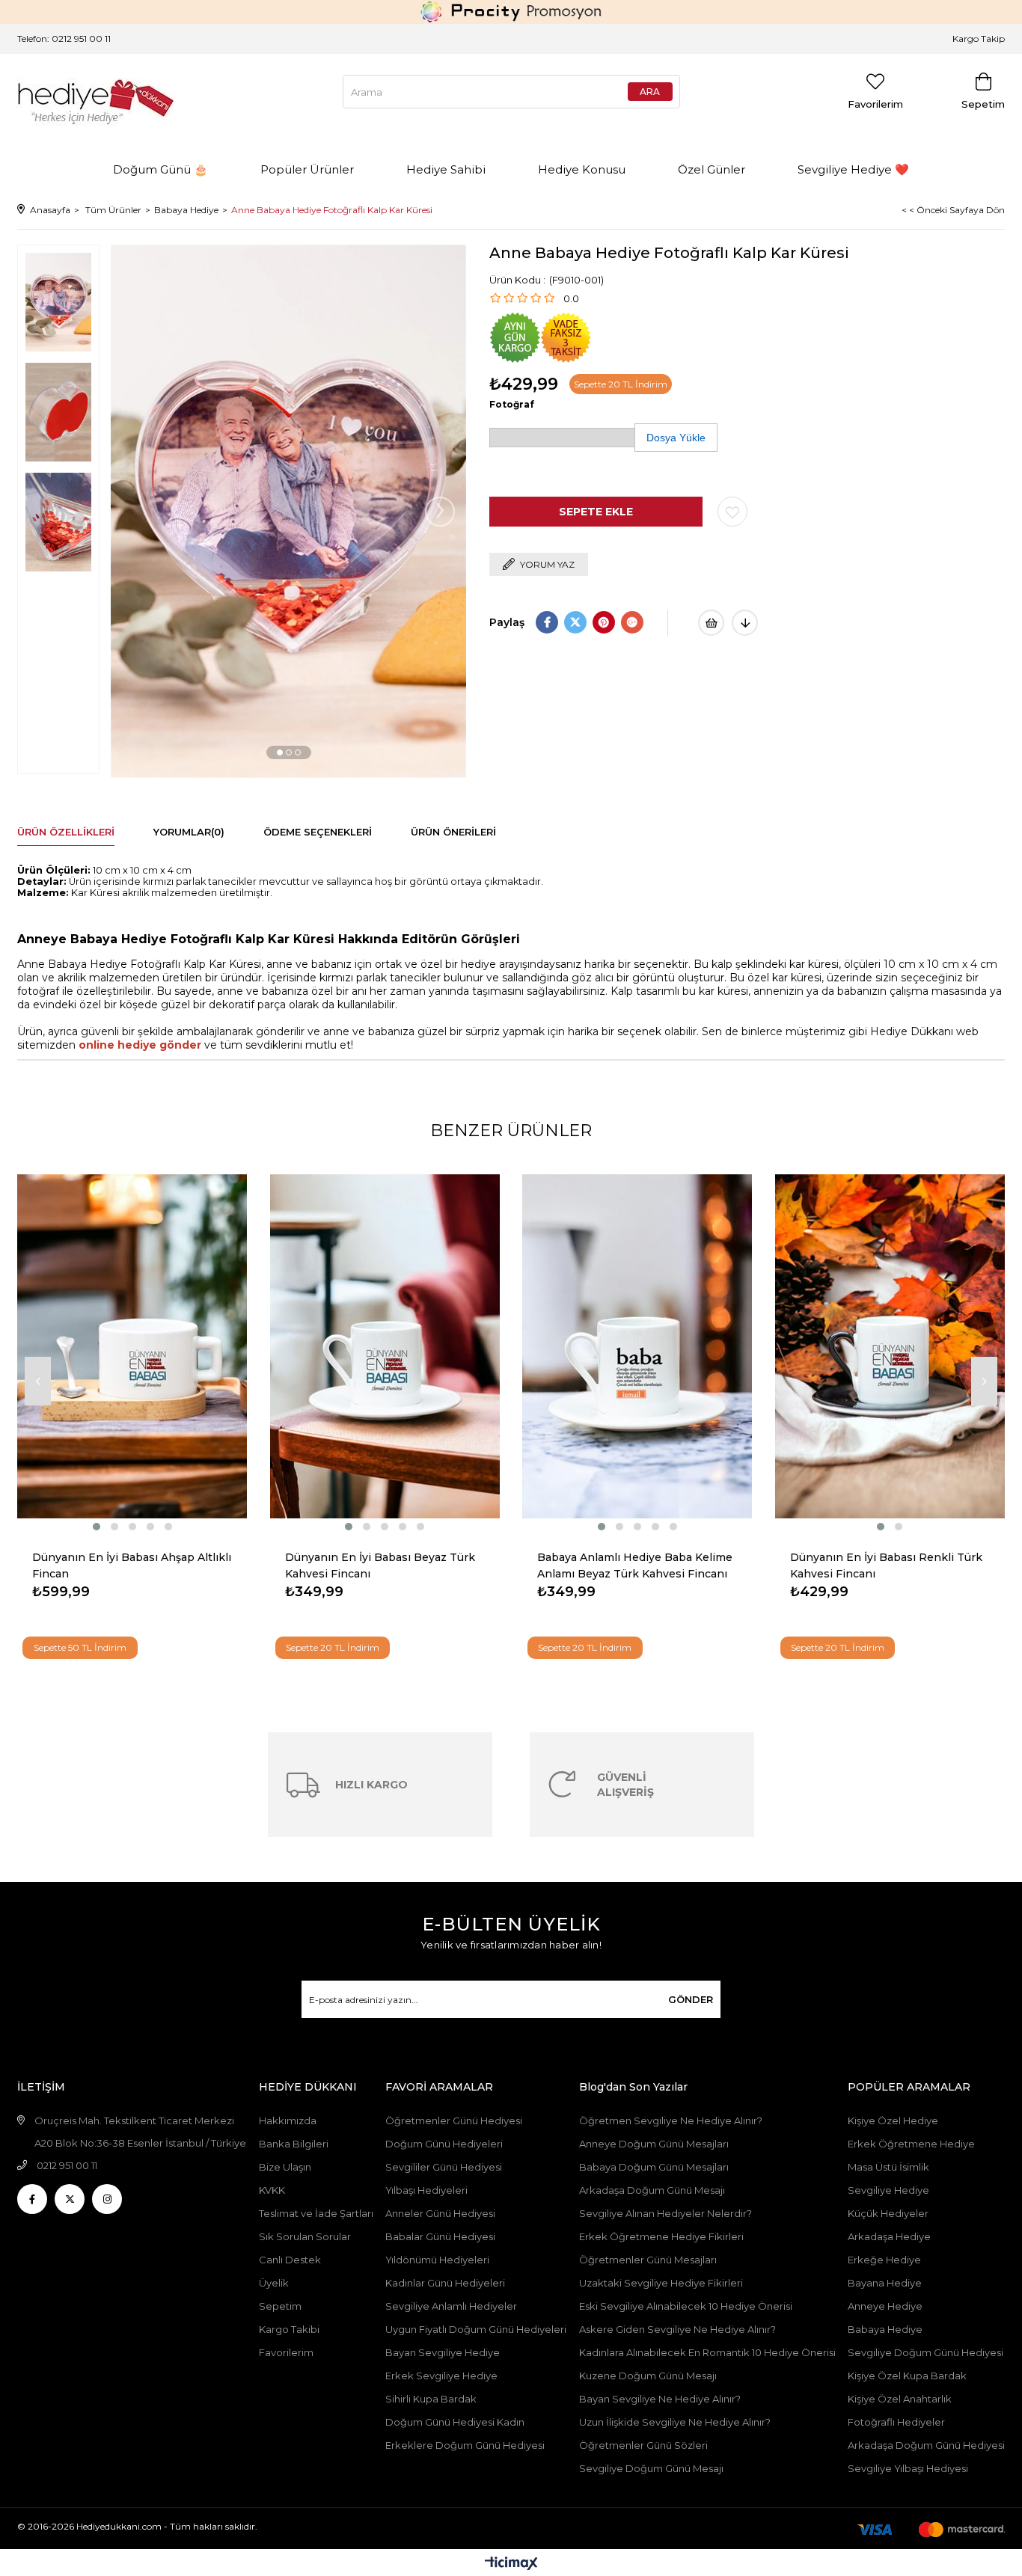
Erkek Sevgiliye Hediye (441, 2376)
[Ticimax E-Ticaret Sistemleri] (511, 2564)
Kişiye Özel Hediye (893, 2120)
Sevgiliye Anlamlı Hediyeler (451, 2306)
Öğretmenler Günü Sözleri (643, 2445)
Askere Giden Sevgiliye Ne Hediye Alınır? (677, 2329)
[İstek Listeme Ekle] (711, 623)
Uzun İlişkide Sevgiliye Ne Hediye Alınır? (676, 2422)
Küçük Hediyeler (888, 2213)
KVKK (272, 2190)
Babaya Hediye (885, 2329)
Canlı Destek (290, 2260)
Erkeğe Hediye (884, 2260)
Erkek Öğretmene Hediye (911, 2144)
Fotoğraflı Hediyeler (896, 2422)
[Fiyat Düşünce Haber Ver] (745, 623)
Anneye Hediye (885, 2306)
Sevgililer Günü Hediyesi (444, 2167)
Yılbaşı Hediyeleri (426, 2190)
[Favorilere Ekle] (732, 512)
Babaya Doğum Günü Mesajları (654, 2167)
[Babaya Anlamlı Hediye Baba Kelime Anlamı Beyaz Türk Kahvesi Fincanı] (637, 1347)
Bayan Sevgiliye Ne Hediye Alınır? (660, 2399)
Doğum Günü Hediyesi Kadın (455, 2422)
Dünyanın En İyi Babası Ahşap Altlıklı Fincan (132, 1565)
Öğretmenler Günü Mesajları (648, 2260)
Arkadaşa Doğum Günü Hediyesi (926, 2445)
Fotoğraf (512, 404)
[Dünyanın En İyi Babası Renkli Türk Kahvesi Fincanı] (890, 1347)
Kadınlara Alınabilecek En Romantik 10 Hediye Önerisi (707, 2352)
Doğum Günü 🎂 (160, 169)
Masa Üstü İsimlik (888, 2167)
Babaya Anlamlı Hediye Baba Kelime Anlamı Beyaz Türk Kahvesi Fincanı (635, 1565)
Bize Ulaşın (285, 2167)
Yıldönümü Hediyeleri (437, 2260)
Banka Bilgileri (294, 2144)
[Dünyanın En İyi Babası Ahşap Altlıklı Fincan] (132, 1347)
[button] (280, 752)
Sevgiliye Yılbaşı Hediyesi (908, 2468)
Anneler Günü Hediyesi (440, 2213)
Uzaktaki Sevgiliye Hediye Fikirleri (661, 2283)
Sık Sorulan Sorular (305, 2236)
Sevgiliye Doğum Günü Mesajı (651, 2468)
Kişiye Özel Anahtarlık (900, 2399)
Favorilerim (286, 2352)
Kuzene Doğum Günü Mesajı (648, 2376)
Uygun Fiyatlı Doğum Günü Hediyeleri (476, 2329)
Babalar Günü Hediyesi (440, 2236)
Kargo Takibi (289, 2329)
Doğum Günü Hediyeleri (444, 2144)
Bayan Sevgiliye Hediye (443, 2352)
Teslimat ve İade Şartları (316, 2213)
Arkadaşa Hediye (889, 2236)
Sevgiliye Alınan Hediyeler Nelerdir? (665, 2213)
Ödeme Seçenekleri (318, 832)
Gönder (691, 1999)
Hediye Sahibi (446, 169)
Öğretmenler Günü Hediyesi (454, 2120)
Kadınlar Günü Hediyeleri (445, 2283)
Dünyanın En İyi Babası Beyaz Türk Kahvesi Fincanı (380, 1565)
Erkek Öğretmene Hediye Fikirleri (661, 2236)
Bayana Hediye (885, 2283)
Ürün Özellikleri (66, 832)
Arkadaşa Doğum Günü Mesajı (652, 2190)
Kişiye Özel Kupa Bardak (907, 2376)
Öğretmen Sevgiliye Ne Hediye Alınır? (671, 2120)
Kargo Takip (979, 39)
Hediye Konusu (582, 169)
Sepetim (280, 2306)
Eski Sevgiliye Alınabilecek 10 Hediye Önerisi (686, 2306)
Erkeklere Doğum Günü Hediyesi (465, 2445)
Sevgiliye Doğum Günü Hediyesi (925, 2352)
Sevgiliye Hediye (888, 2190)
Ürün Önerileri (453, 832)
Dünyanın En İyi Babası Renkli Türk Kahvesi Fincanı (886, 1565)
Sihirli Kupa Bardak (431, 2399)
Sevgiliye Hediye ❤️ (853, 169)
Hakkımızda (288, 2120)
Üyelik (274, 2283)
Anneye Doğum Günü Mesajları (654, 2144)
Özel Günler (712, 169)
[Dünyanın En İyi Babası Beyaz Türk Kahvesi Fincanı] (385, 1347)
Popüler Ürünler (307, 169)
